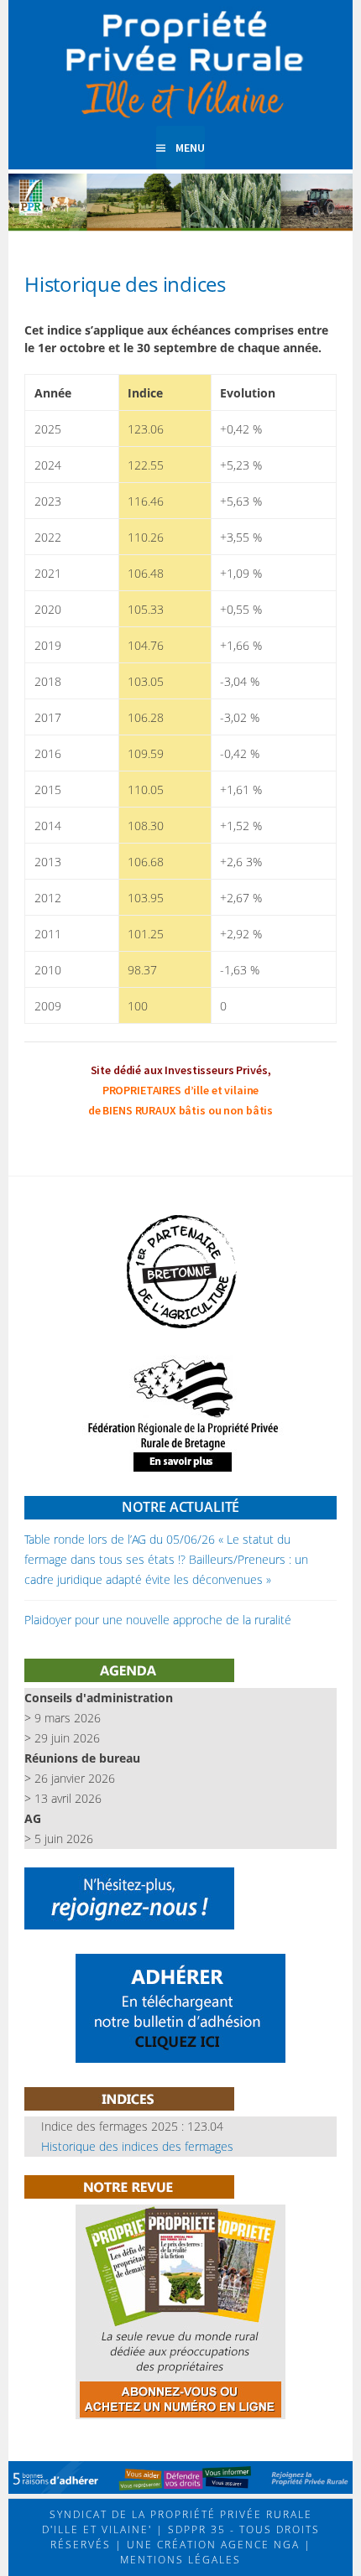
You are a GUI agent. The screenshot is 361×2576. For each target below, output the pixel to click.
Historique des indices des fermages (137, 2146)
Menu (190, 148)
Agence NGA (258, 2545)
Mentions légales (180, 2560)
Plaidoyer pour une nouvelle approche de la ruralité (158, 1620)
